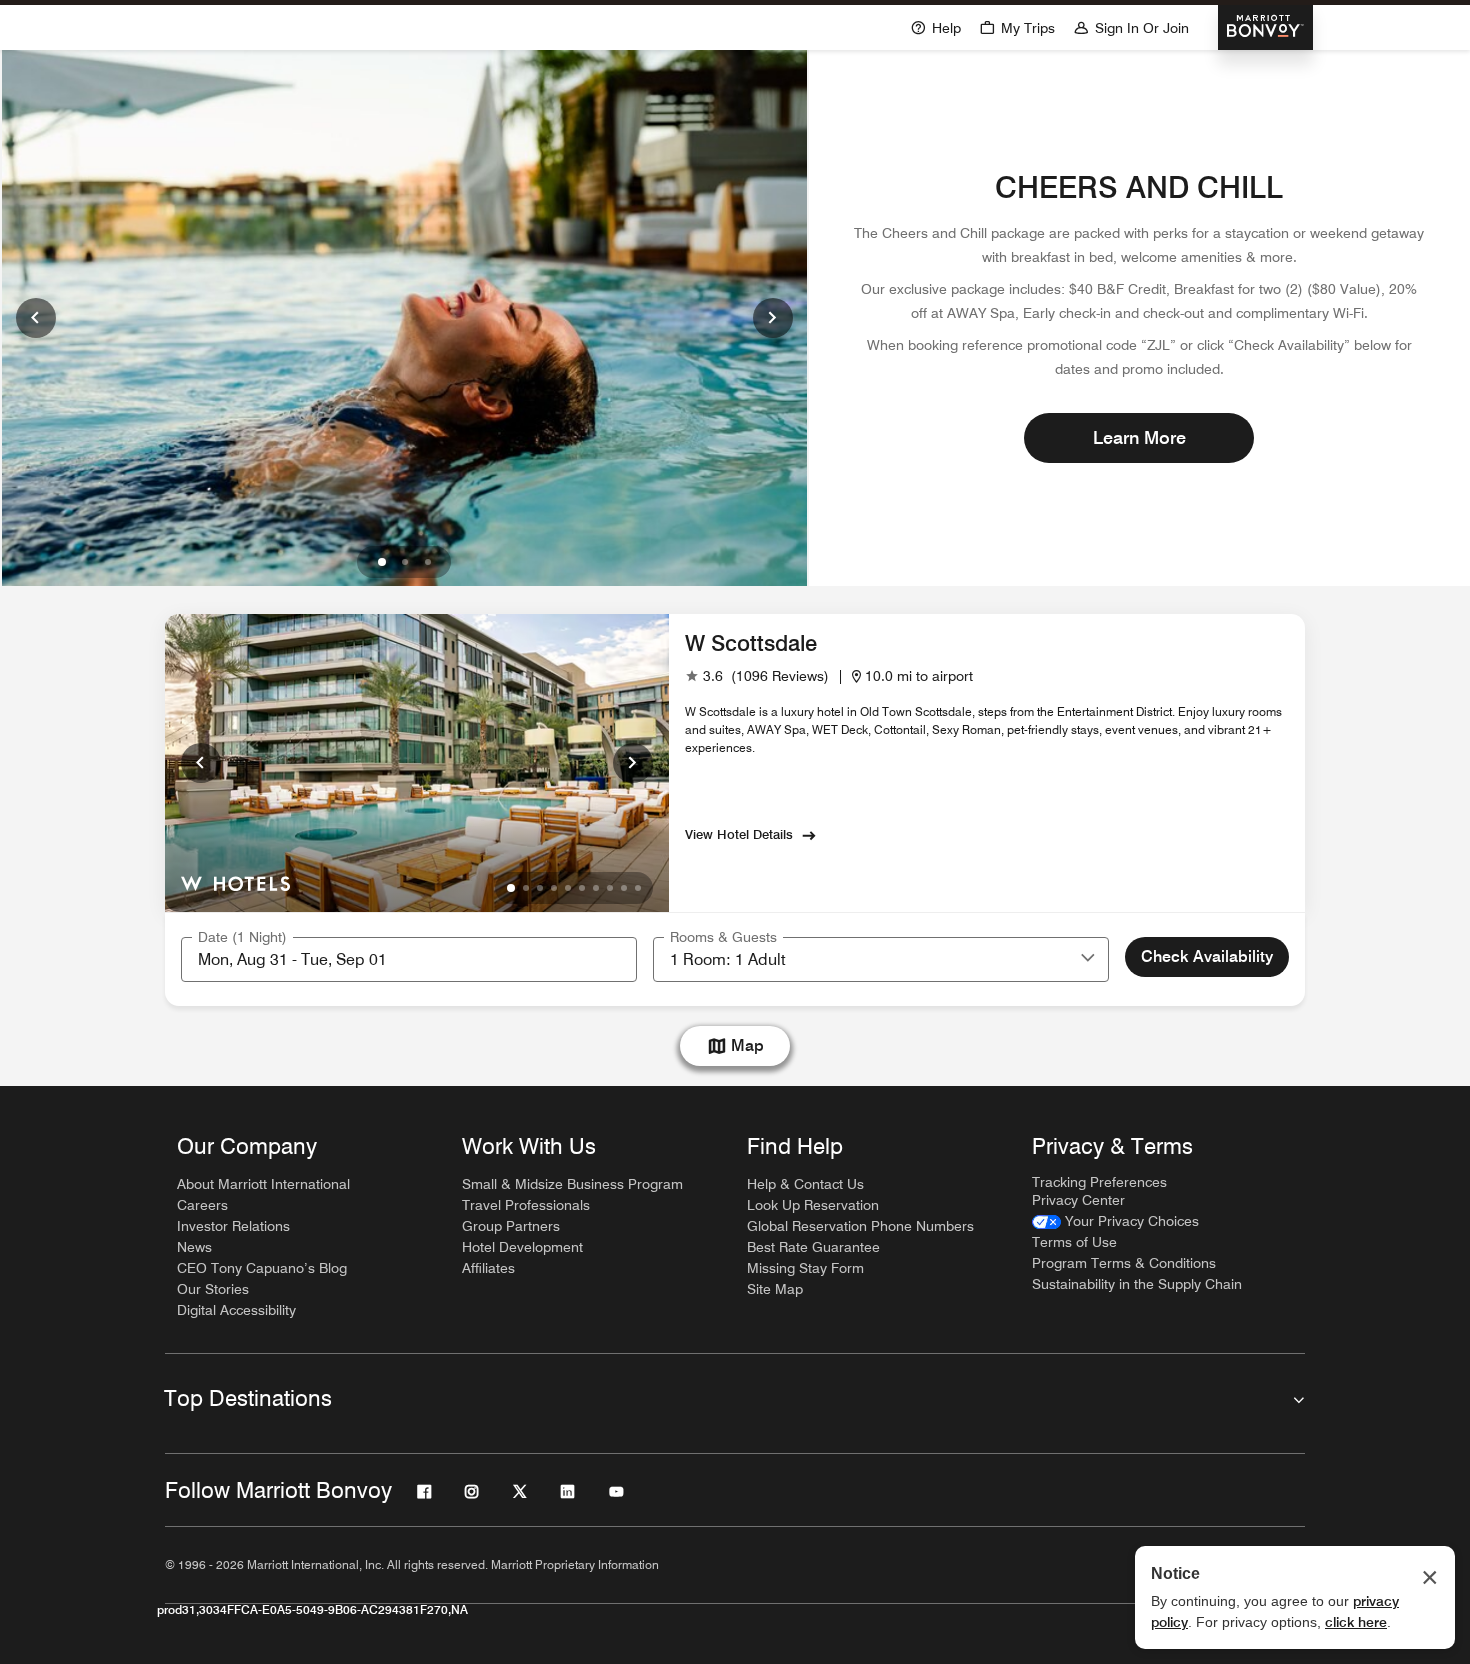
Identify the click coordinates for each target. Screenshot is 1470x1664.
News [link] (194, 1247)
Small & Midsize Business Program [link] (572, 1184)
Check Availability (1207, 956)
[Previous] (36, 318)
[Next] (773, 318)
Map (747, 1045)
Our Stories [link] (213, 1289)
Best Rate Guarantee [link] (813, 1247)
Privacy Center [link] (1078, 1200)
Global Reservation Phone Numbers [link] (860, 1226)
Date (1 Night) (242, 937)
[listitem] (404, 318)
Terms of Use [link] (1074, 1242)
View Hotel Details (739, 834)
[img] (235, 881)
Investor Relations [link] (233, 1226)
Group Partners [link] (511, 1226)
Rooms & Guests (723, 937)
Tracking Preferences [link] (1099, 1182)
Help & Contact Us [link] (805, 1184)
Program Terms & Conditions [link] (1124, 1263)
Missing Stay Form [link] (805, 1268)
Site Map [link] (775, 1289)
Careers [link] (202, 1205)
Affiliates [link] (488, 1268)
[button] (1088, 959)
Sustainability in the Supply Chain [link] (1137, 1284)
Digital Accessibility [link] (236, 1310)
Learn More (1139, 437)
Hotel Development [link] (522, 1247)
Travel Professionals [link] (526, 1205)
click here (1356, 1622)
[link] (757, 676)
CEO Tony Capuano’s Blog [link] (262, 1268)
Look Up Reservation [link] (813, 1205)
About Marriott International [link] (263, 1184)
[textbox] (409, 959)
